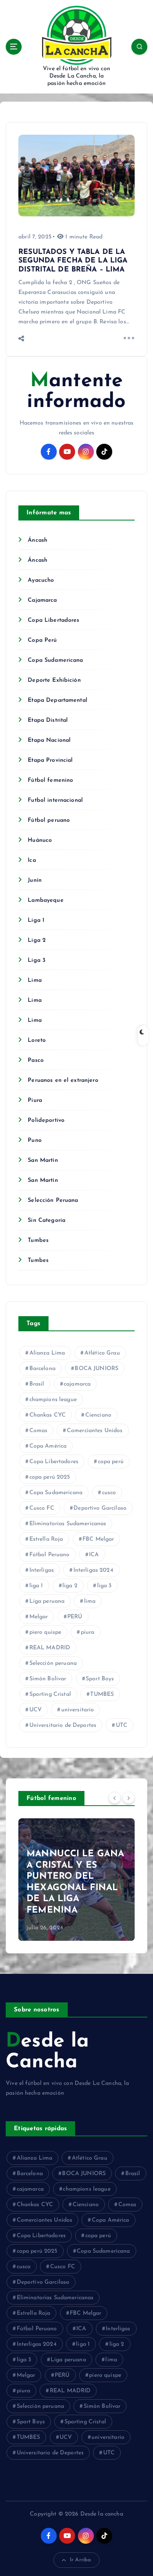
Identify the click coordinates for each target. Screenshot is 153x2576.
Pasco (36, 1060)
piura (88, 1632)
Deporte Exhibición (54, 680)
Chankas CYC (48, 1415)
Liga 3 (37, 960)
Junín (35, 880)
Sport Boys (100, 1679)
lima (90, 1601)
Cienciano (98, 1415)
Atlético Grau (102, 1353)
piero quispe (45, 1632)
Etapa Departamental (58, 700)
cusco (109, 1493)
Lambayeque (45, 900)
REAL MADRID (50, 1648)
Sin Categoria (47, 1220)
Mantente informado (76, 392)
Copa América (48, 1446)
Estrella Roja (46, 1539)
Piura (35, 1100)
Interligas (42, 1570)
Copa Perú (42, 640)
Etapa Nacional (49, 740)
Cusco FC (42, 1508)
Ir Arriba (80, 2560)
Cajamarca (42, 600)
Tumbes (38, 1240)
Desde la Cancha (47, 2052)
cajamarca (77, 1384)
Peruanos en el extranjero (63, 1080)
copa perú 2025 (50, 1477)
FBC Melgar (98, 1539)
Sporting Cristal (50, 1694)
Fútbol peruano (49, 820)
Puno (35, 1140)
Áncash (38, 540)
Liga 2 (37, 940)
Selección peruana (53, 1663)
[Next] (129, 1798)
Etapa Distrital (48, 720)
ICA (94, 1555)
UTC (122, 1725)
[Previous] (115, 1798)
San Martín (43, 1160)
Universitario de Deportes (63, 1725)
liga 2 (70, 1586)
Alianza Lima (47, 1353)
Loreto (37, 1040)
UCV (35, 1710)
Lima (35, 980)
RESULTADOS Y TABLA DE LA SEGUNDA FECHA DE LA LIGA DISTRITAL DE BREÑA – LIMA (73, 261)
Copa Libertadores (53, 620)
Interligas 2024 (93, 1570)
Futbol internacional (55, 800)
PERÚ (75, 1617)
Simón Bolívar (48, 1679)
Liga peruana (47, 1601)
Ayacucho (41, 580)
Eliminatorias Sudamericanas (68, 1524)
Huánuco (40, 840)
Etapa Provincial (50, 760)
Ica (32, 860)
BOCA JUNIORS (96, 1369)
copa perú (111, 1462)
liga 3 (104, 1586)
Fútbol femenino (50, 780)
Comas (39, 1431)
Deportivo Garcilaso (100, 1508)
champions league (53, 1400)
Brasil (37, 1384)
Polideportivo (46, 1120)
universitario (78, 1710)
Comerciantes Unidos (95, 1431)
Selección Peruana (53, 1200)
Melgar (39, 1617)
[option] (76, 1880)
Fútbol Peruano (50, 1555)
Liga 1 (36, 920)
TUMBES (102, 1694)
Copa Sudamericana (55, 660)
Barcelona (42, 1369)
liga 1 (36, 1586)
